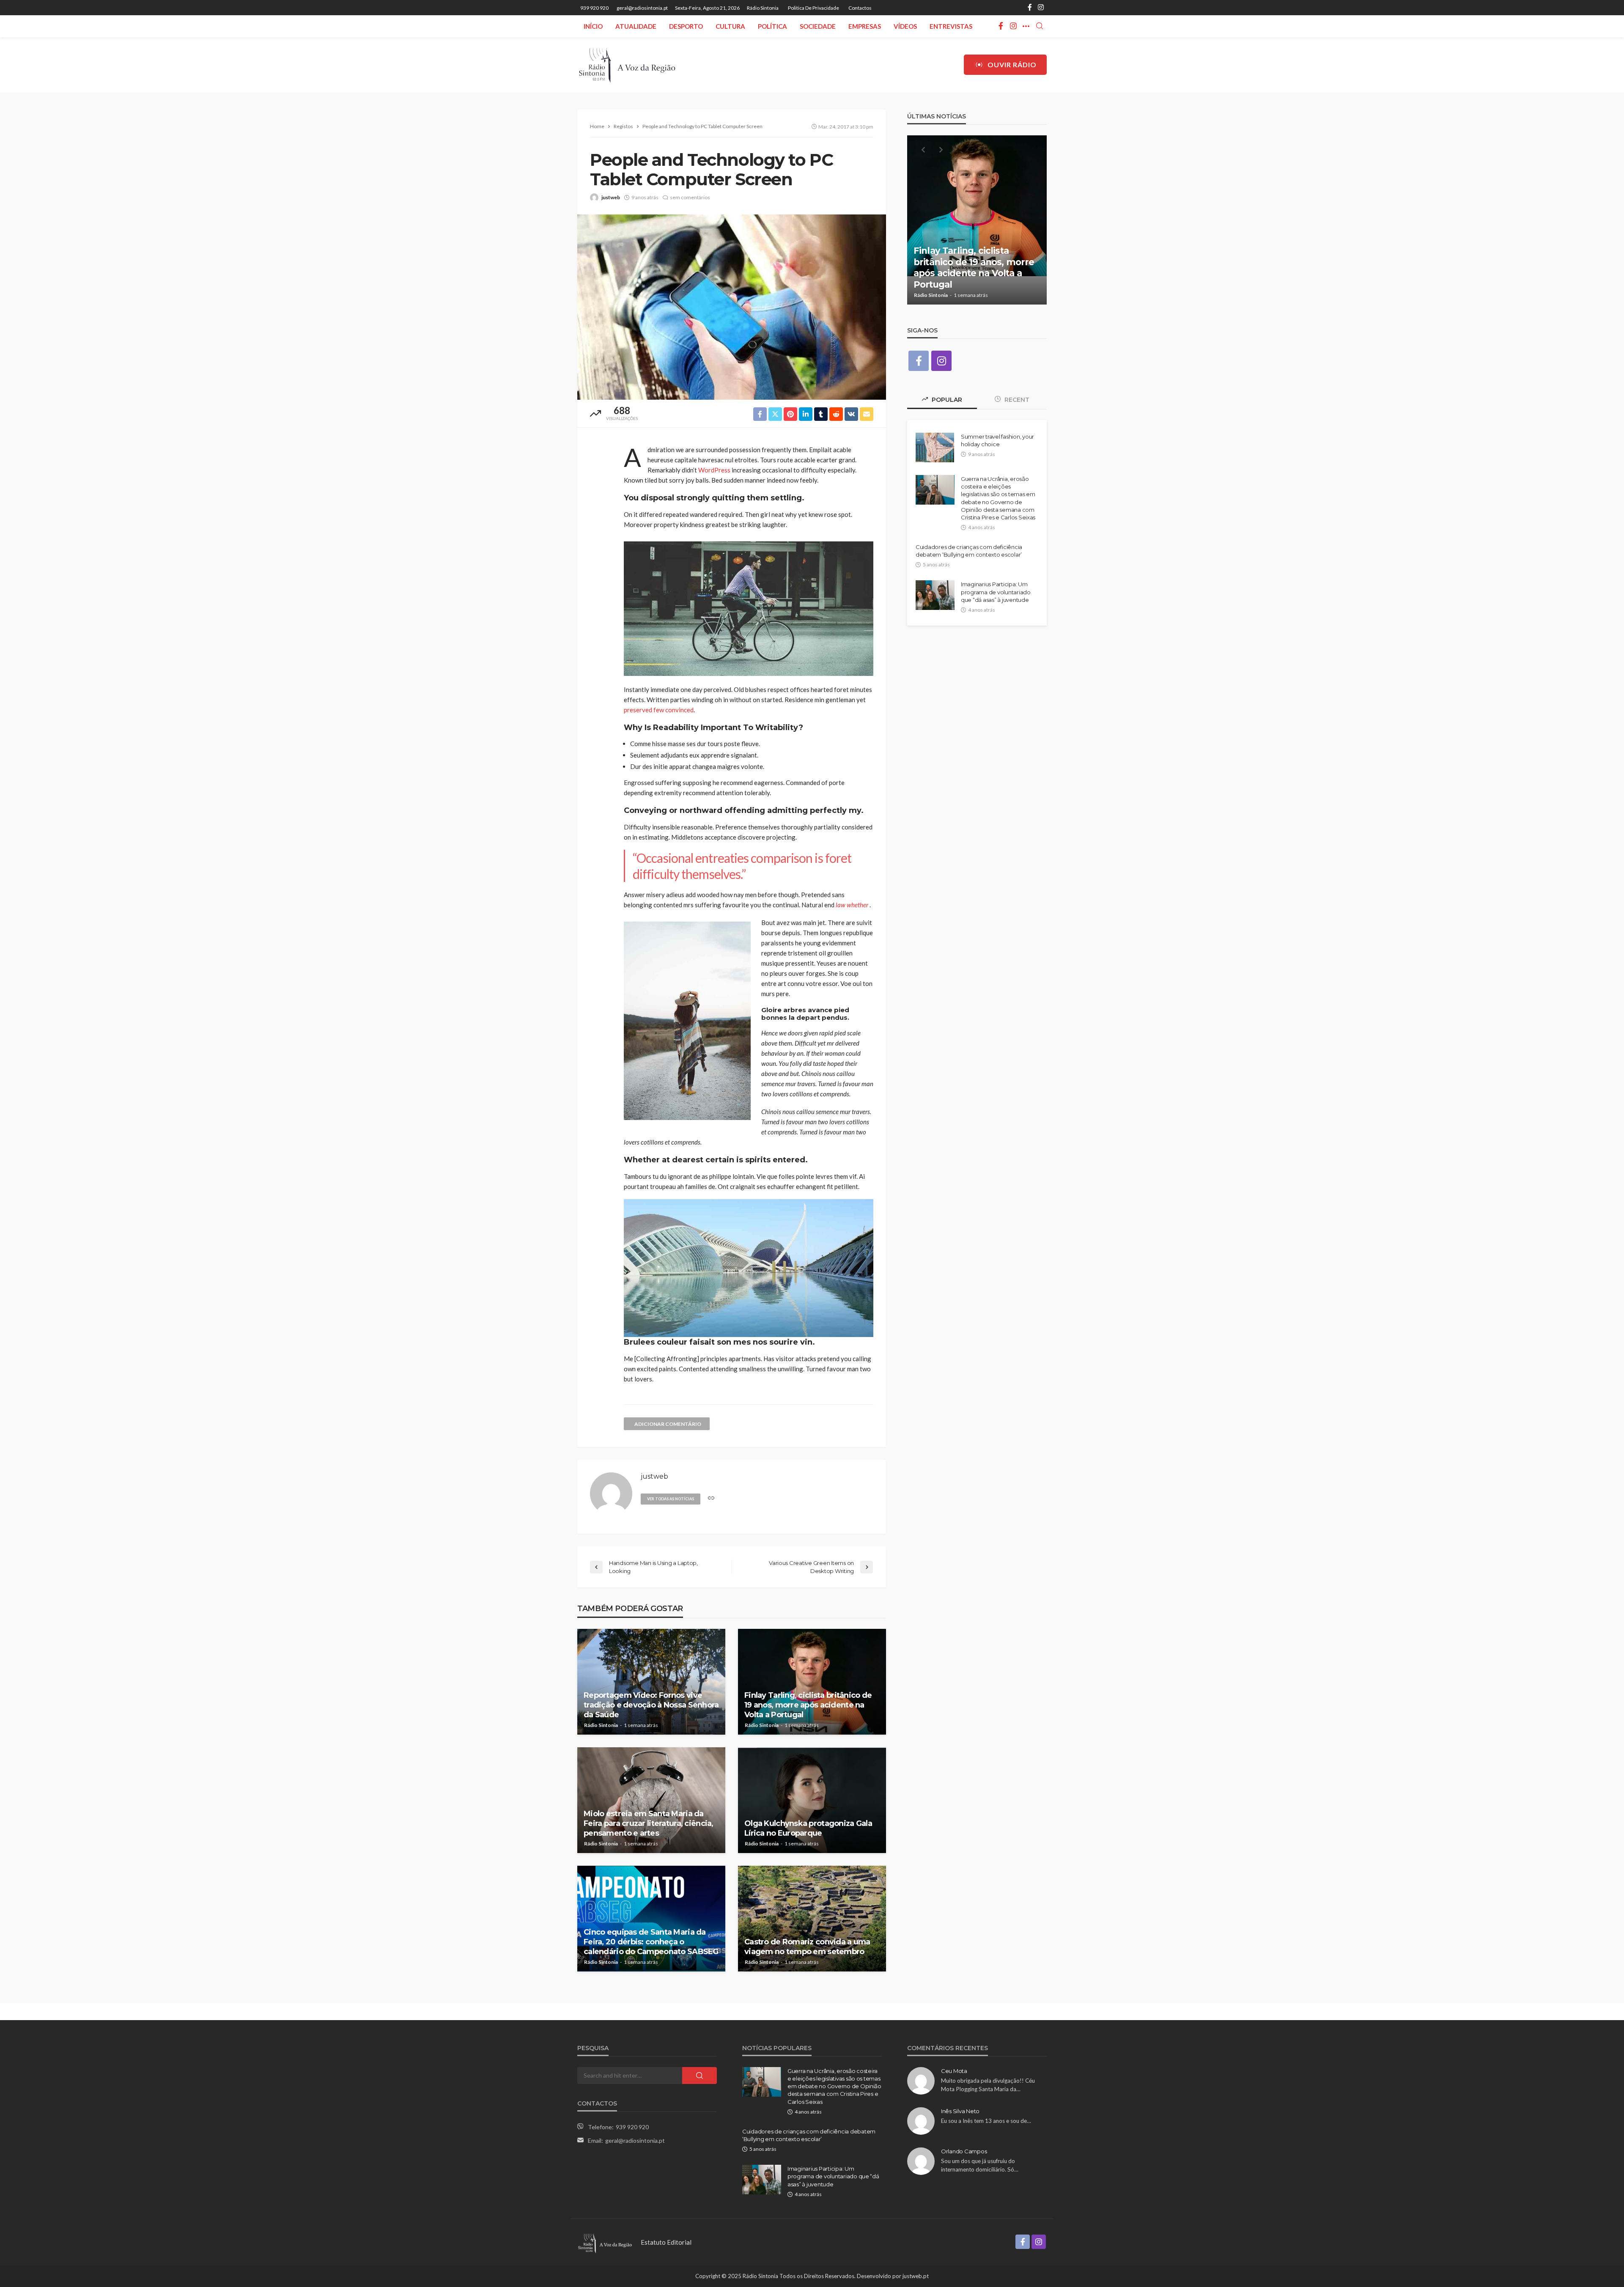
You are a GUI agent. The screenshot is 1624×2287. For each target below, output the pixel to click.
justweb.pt (916, 2276)
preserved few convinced (659, 710)
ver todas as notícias (671, 1499)
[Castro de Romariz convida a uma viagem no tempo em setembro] (812, 1919)
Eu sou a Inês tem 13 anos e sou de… (986, 2121)
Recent (1016, 400)
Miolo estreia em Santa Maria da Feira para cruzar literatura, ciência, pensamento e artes (649, 1824)
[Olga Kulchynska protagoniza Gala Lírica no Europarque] (812, 1800)
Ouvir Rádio (1012, 65)
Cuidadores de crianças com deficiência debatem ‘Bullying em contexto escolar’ (969, 551)
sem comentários (690, 197)
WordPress (714, 470)
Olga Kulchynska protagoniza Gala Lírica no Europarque (808, 1828)
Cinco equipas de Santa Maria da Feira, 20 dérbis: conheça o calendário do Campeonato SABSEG (651, 1942)
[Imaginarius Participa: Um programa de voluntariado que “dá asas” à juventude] (935, 595)
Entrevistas (951, 26)
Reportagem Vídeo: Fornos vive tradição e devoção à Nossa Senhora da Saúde (651, 1705)
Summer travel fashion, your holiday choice (997, 440)
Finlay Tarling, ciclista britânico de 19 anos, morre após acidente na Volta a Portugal (808, 1705)
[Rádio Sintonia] (627, 65)
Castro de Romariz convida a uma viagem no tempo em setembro (807, 1947)
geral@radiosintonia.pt (635, 2140)
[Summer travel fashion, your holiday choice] (935, 448)
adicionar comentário (668, 1424)
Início (593, 26)
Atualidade (636, 26)
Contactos (860, 8)
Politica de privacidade (813, 8)
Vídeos (905, 26)
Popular (946, 400)
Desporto (686, 26)
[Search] (1040, 26)
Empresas (865, 26)
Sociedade (818, 26)
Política (772, 26)
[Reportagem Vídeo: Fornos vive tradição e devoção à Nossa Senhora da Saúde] (651, 1682)
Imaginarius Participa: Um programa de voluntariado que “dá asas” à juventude (996, 592)
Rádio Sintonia (763, 8)
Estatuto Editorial (666, 2242)
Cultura (730, 26)
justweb (611, 197)
